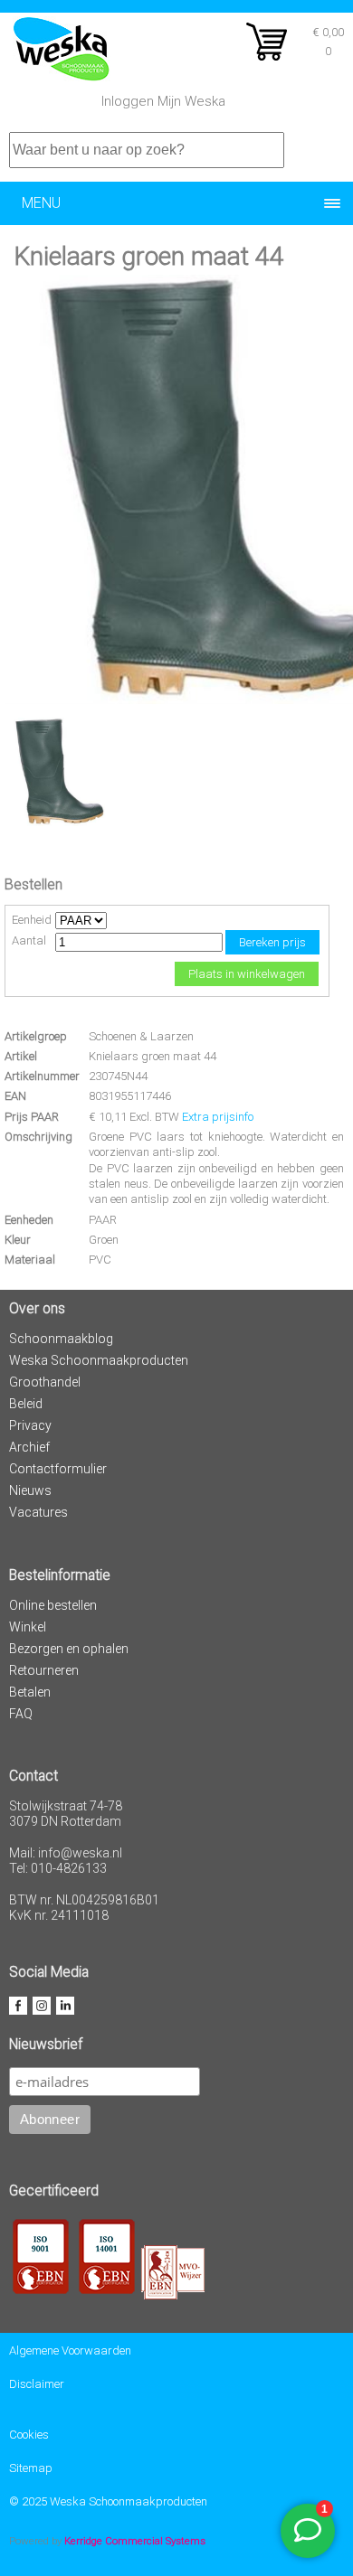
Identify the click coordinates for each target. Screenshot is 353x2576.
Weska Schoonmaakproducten (99, 1360)
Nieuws (30, 1490)
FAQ (21, 1714)
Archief (29, 1447)
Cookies (29, 2435)
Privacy (30, 1425)
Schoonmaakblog (61, 1339)
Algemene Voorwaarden (70, 2350)
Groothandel (45, 1382)
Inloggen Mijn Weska (163, 101)
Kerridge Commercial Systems (135, 2541)
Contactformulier (58, 1469)
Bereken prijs (272, 942)
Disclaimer (37, 2384)
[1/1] (59, 822)
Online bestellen (53, 1605)
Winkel (28, 1627)
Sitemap (31, 2468)
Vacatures (38, 1512)
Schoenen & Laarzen (141, 1036)
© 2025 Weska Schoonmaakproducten (108, 2501)
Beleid (26, 1404)
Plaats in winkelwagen (247, 974)
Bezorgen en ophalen (69, 1649)
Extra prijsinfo (218, 1117)
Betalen (30, 1692)
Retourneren (44, 1670)
